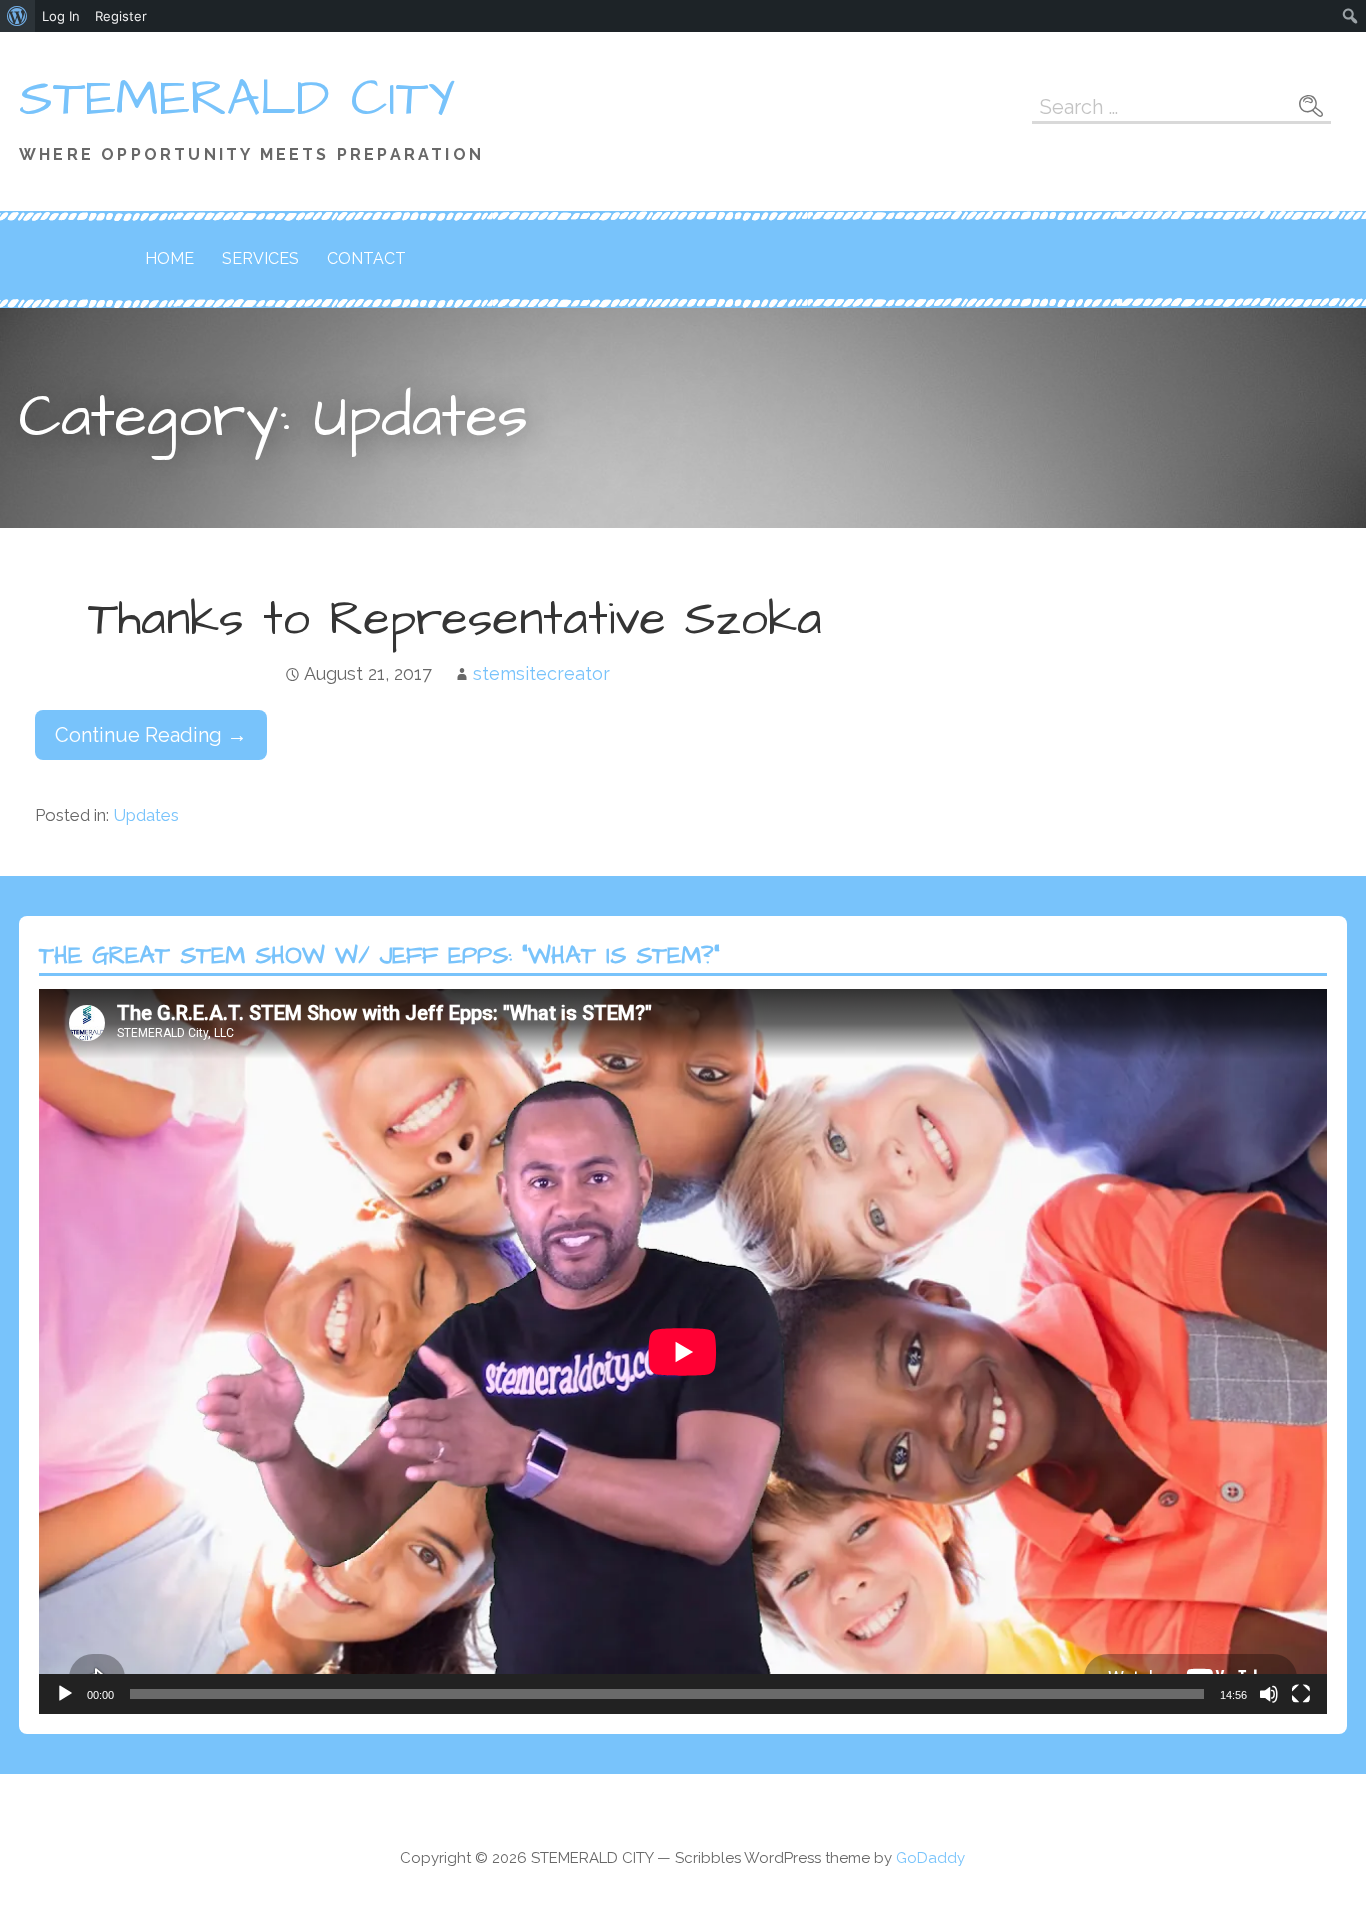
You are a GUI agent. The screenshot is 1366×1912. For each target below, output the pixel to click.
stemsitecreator (541, 673)
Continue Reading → (151, 735)
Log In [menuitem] (61, 16)
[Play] (65, 1694)
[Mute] (1269, 1694)
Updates (146, 815)
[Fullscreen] (1301, 1694)
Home (169, 258)
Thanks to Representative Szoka (455, 620)
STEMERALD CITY (237, 99)
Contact (366, 258)
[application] (683, 1351)
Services (260, 258)
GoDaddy (930, 1858)
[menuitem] (17, 16)
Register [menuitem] (121, 16)
